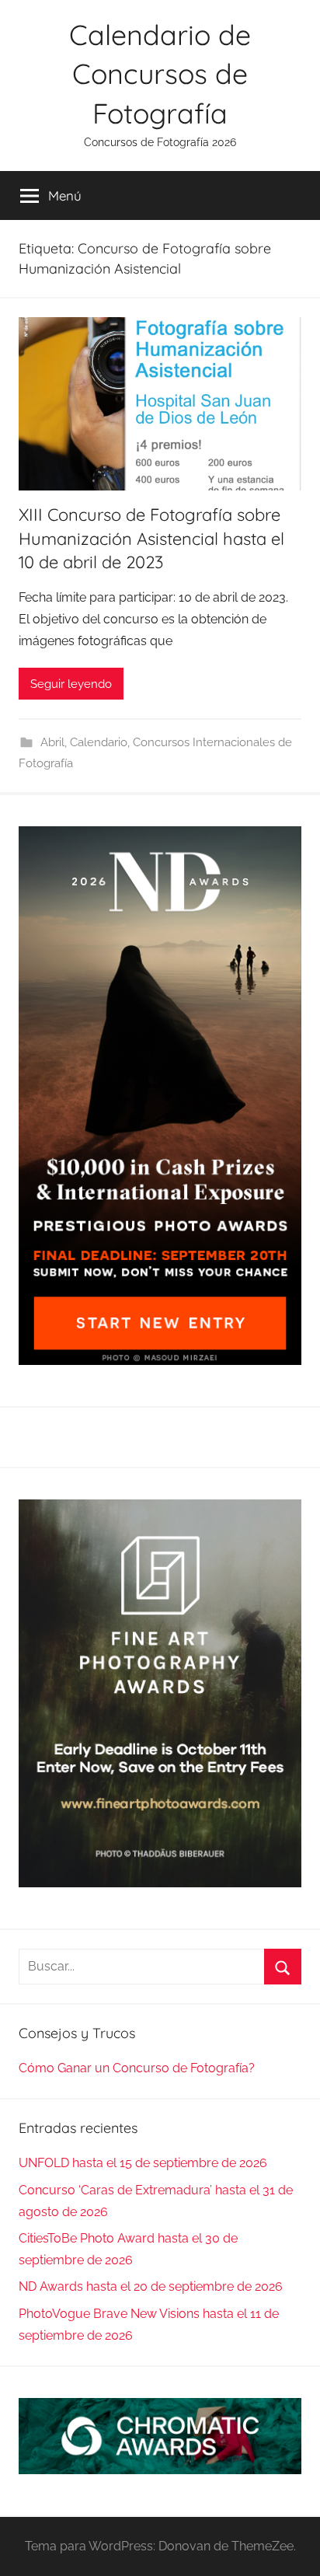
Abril (52, 742)
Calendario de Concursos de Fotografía (160, 74)
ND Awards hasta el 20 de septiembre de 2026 (151, 2286)
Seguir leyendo (71, 684)
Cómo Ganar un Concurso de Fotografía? (137, 2068)
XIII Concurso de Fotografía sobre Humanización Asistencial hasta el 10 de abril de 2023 (151, 539)
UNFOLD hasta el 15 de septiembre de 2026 (143, 2163)
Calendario (99, 742)
